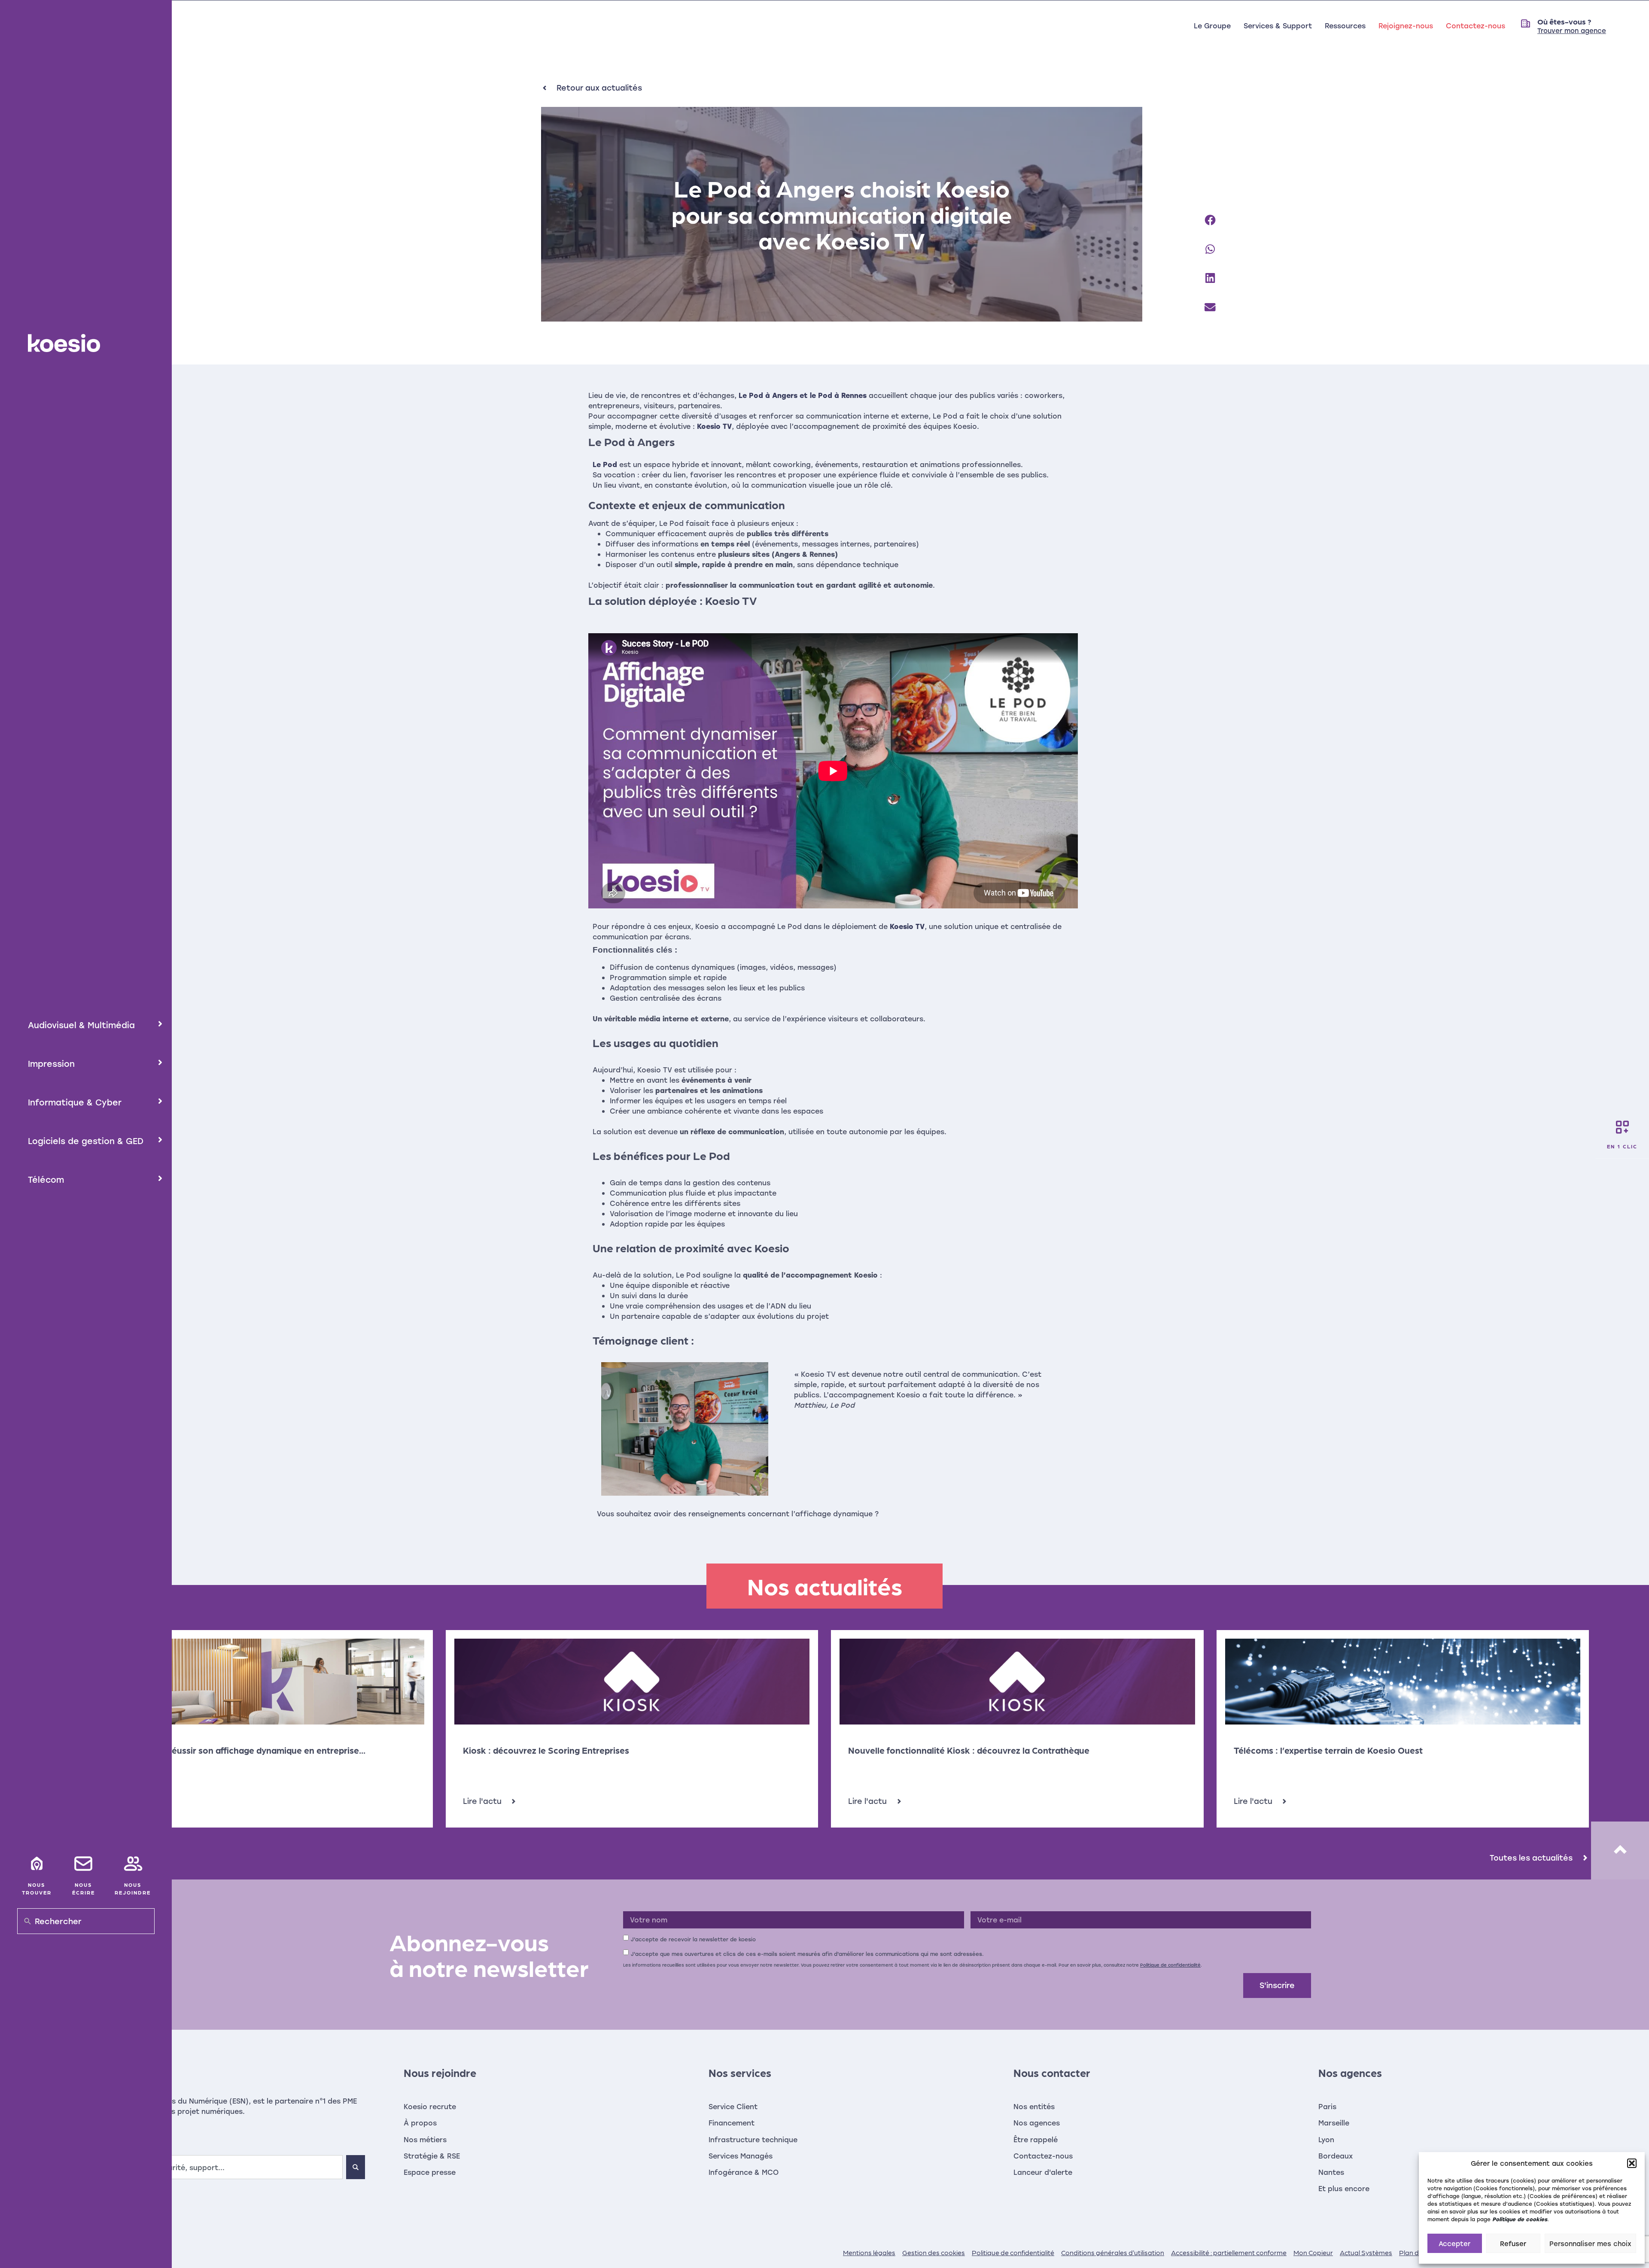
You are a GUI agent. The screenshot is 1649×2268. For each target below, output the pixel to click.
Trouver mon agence (1572, 30)
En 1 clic (1622, 1146)
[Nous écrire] (83, 1864)
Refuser (1513, 2244)
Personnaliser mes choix (1590, 2244)
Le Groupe (1212, 26)
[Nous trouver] (37, 1864)
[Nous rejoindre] (133, 1864)
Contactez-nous (1476, 26)
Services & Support (1278, 26)
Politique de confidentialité (1170, 1965)
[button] (1632, 2163)
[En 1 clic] (1622, 1127)
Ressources (1345, 26)
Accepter (1454, 2244)
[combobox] (206, 2167)
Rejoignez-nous (1406, 26)
